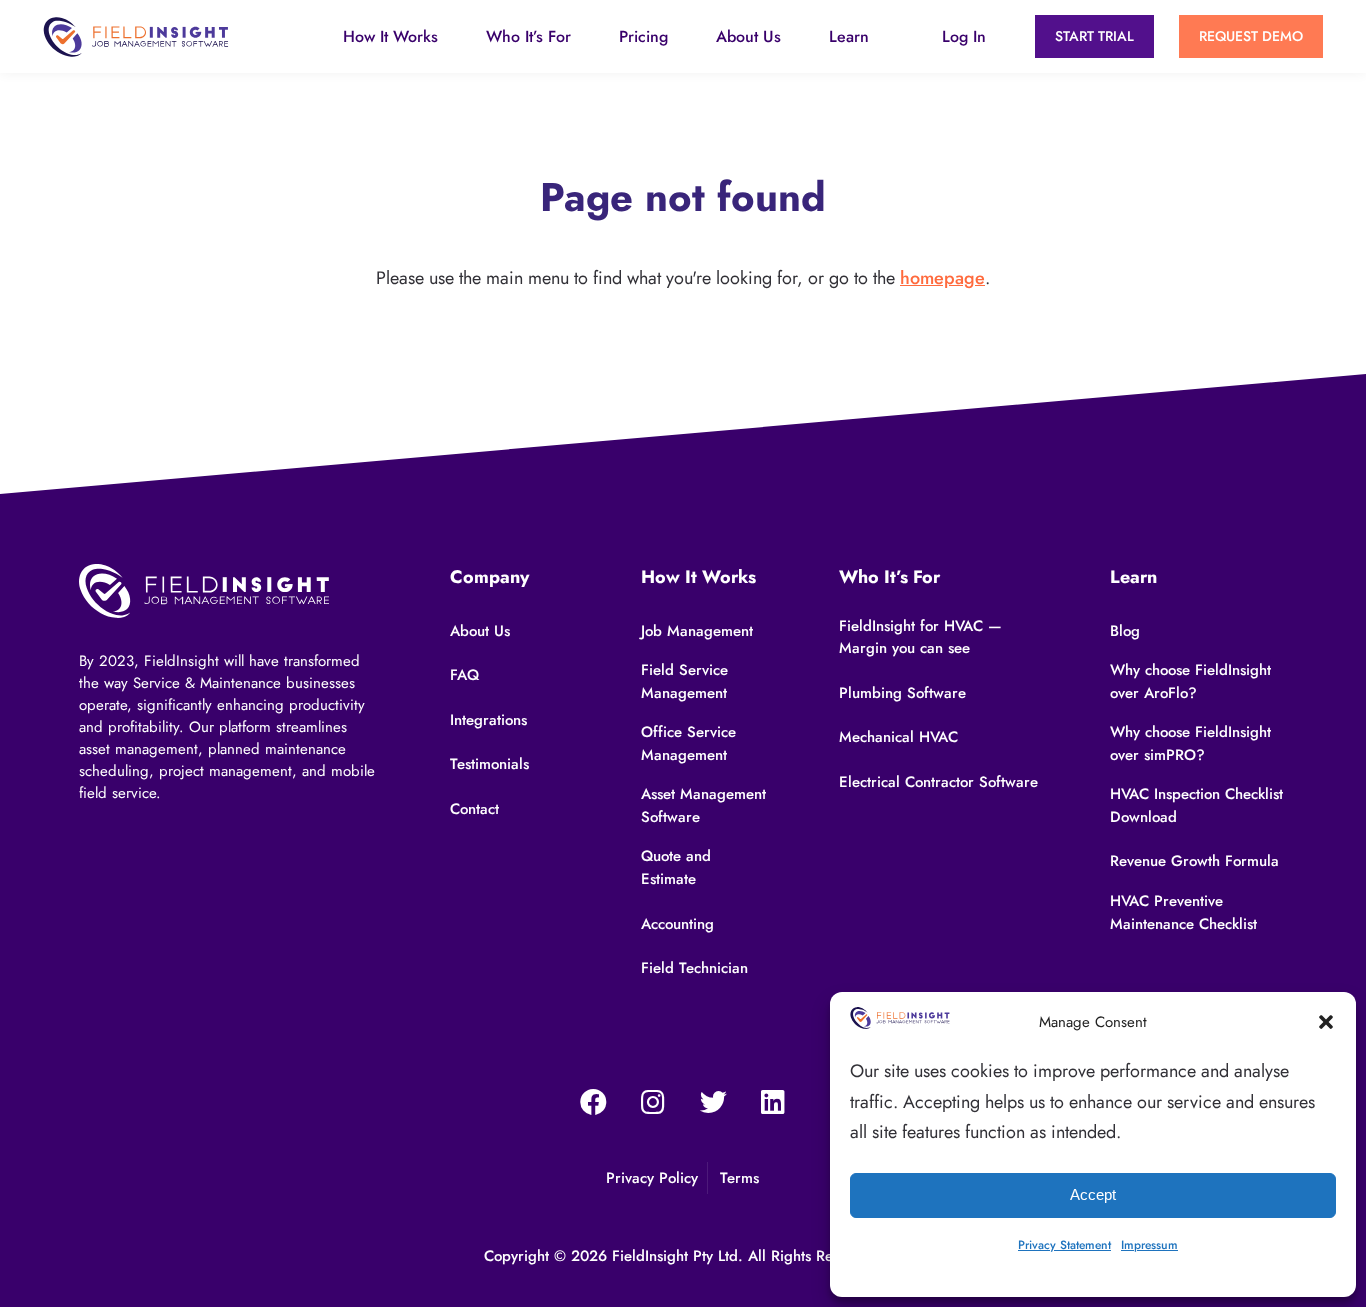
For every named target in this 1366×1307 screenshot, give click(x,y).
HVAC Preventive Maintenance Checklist (1183, 912)
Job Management (697, 631)
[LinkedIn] (773, 1102)
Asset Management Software (703, 805)
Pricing (643, 36)
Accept (1093, 1194)
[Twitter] (713, 1102)
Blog (1125, 631)
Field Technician (694, 968)
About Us (748, 36)
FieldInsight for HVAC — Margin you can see (920, 637)
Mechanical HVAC (898, 737)
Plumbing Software (902, 693)
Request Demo (1251, 36)
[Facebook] (593, 1102)
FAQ (464, 675)
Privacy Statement (1064, 1245)
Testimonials (489, 764)
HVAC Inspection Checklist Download (1196, 805)
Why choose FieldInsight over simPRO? (1190, 743)
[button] (1326, 1022)
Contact (474, 809)
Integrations (488, 720)
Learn (849, 36)
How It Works (390, 36)
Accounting (677, 924)
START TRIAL (1094, 36)
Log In (964, 36)
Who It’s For (528, 36)
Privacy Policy (652, 1178)
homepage (942, 278)
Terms (739, 1178)
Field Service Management (684, 681)
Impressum (1149, 1245)
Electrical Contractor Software (938, 782)
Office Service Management (688, 743)
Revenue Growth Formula (1194, 861)
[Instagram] (653, 1102)
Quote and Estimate (676, 867)
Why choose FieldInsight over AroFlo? (1190, 681)
